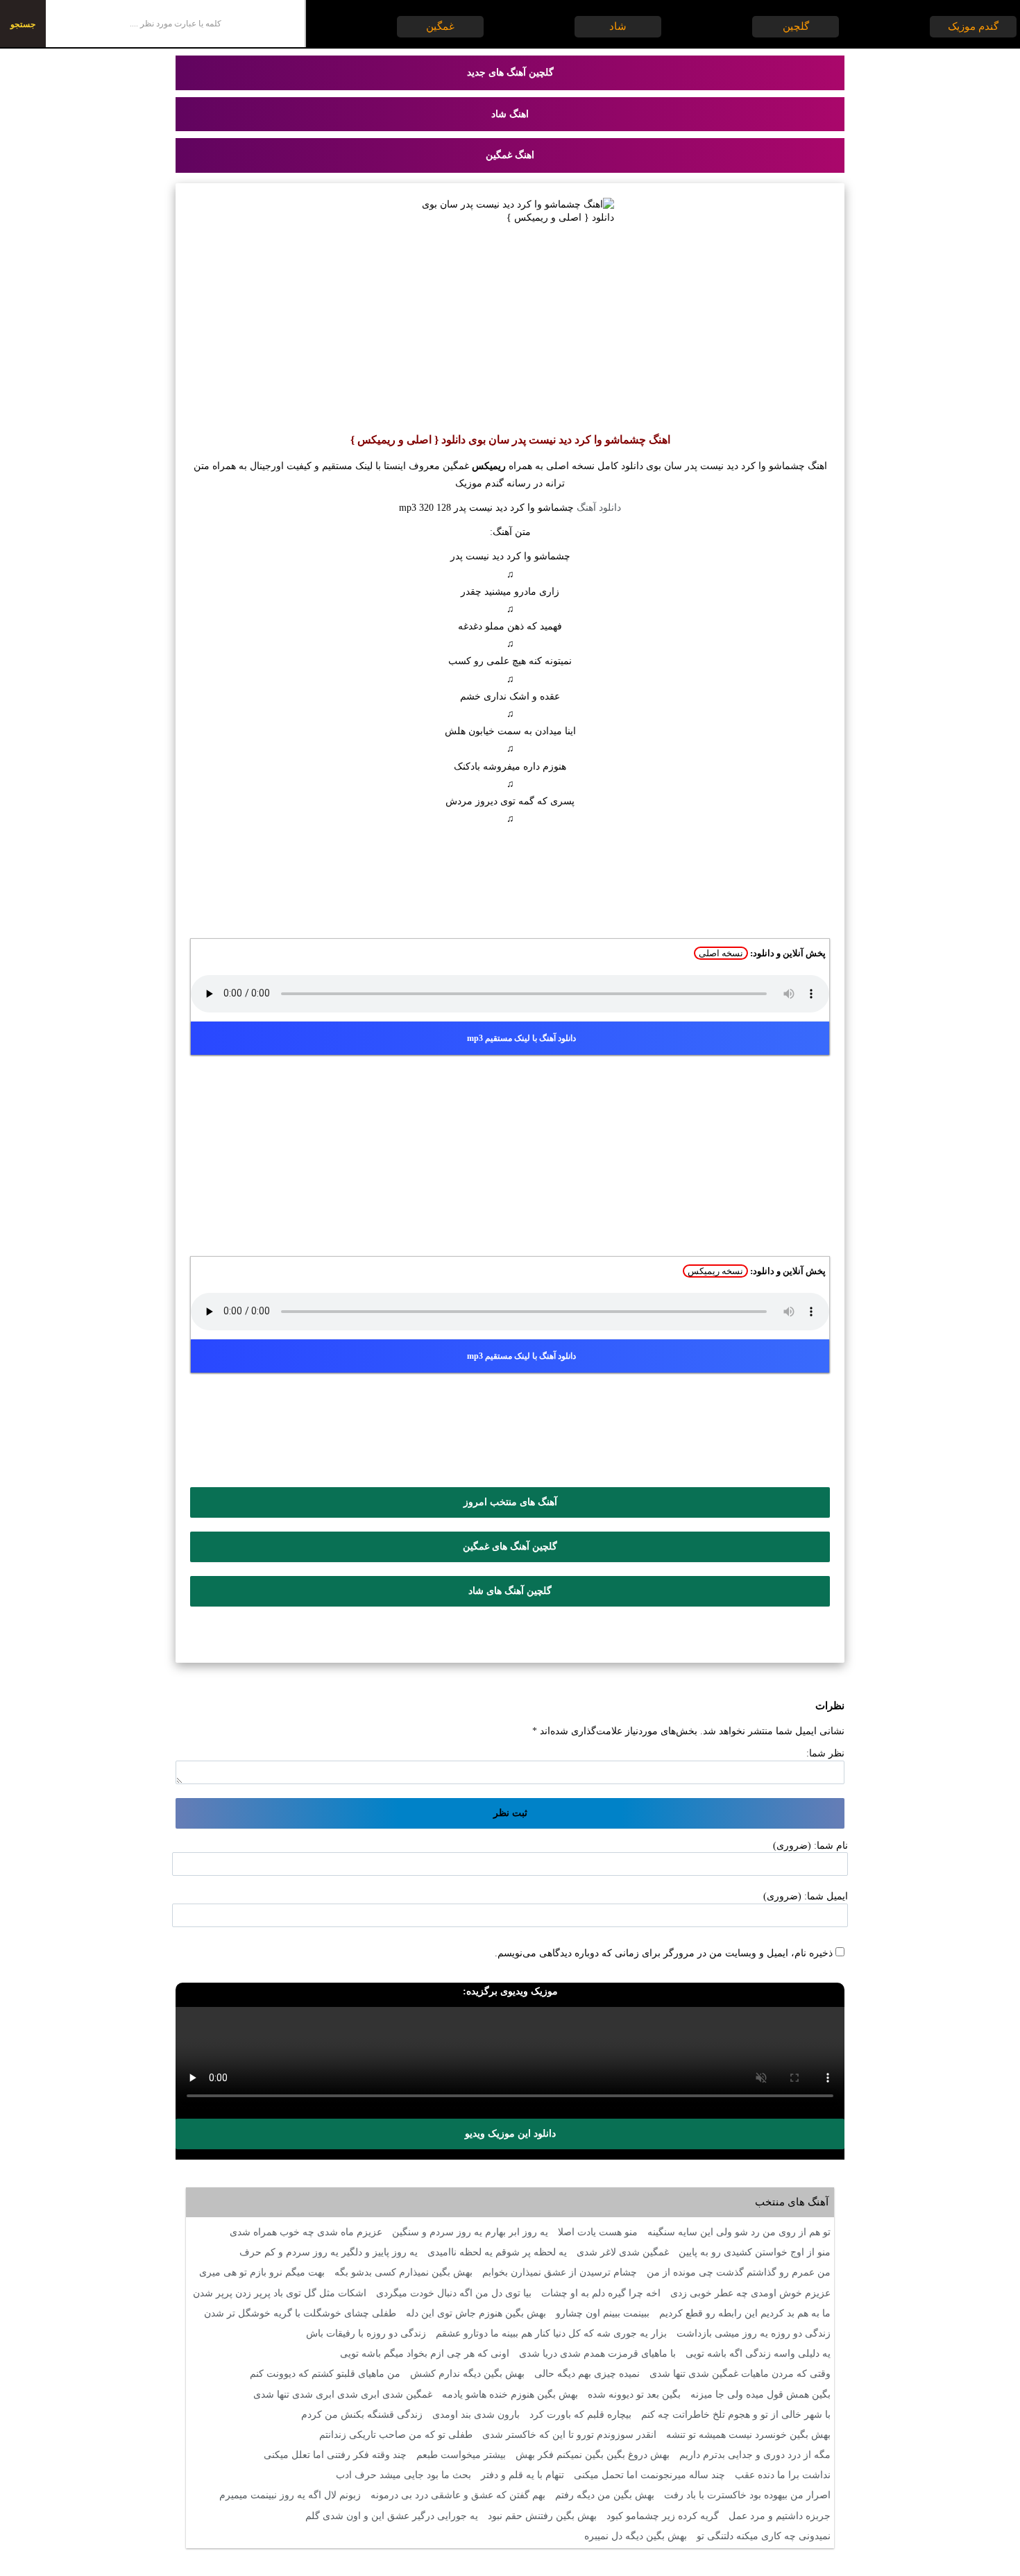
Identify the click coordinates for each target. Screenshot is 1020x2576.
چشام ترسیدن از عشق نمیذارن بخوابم (560, 2272)
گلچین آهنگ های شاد (510, 1591)
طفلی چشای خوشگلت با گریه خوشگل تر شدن (300, 2313)
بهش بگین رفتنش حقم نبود (542, 2516)
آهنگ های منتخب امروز (510, 1502)
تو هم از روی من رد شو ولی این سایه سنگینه (739, 2232)
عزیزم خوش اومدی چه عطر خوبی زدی (750, 2293)
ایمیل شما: (826, 1896)
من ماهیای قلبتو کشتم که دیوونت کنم (325, 2374)
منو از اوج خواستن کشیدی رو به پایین (755, 2252)
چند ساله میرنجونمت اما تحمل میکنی (649, 2475)
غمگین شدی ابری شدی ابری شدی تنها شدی (343, 2395)
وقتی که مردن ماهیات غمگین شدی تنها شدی (740, 2374)
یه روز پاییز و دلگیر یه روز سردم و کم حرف (329, 2252)
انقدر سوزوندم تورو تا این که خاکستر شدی (569, 2435)
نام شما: (831, 1846)
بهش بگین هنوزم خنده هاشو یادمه (510, 2395)
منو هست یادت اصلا (598, 2232)
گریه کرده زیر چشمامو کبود (663, 2516)
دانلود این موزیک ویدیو (510, 2134)
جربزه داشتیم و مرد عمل (780, 2516)
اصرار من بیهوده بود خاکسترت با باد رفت (747, 2495)
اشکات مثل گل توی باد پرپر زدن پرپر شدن (280, 2293)
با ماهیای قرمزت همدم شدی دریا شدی (597, 2354)
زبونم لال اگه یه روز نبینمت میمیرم (290, 2495)
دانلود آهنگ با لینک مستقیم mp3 (521, 1038)
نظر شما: (825, 1753)
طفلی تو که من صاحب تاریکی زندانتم (396, 2435)
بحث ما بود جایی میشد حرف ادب (403, 2475)
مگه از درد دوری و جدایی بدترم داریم (755, 2455)
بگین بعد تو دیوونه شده (634, 2395)
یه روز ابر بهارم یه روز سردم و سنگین (470, 2232)
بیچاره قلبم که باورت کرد (580, 2415)
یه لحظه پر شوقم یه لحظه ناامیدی (497, 2252)
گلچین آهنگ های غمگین (510, 1547)
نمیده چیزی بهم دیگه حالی (587, 2374)
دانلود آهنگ (599, 508)
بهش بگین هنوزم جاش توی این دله (476, 2313)
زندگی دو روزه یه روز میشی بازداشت (754, 2333)
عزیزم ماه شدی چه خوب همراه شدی (306, 2232)
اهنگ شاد (510, 114)
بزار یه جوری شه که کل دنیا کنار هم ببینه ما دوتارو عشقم (551, 2333)
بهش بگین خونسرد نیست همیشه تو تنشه (748, 2435)
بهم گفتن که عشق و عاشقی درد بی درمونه (458, 2495)
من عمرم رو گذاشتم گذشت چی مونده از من (739, 2272)
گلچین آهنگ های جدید (510, 73)
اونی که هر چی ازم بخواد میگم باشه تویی (425, 2354)
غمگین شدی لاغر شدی (623, 2252)
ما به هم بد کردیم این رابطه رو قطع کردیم (745, 2313)
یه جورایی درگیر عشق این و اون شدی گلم (392, 2516)
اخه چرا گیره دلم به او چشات (601, 2293)
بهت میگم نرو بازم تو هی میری (262, 2272)
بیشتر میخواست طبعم (461, 2455)
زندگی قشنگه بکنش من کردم (362, 2415)
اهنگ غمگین (510, 155)
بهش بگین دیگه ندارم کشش (467, 2374)
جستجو (23, 24)
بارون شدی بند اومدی (476, 2415)
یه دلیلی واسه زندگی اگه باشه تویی (758, 2354)
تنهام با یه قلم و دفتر (522, 2475)
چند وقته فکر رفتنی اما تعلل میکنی (335, 2455)
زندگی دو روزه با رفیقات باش (366, 2333)
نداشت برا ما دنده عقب (783, 2475)
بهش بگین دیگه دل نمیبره (636, 2536)
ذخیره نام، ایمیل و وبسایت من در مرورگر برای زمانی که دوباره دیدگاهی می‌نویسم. (664, 1953)
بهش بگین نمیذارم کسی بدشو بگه (403, 2272)
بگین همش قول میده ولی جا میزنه (760, 2395)
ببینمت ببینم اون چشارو (603, 2313)
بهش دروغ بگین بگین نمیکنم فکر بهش (593, 2455)
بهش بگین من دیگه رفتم (605, 2495)
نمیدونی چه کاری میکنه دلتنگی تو (764, 2536)
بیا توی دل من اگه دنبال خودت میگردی (454, 2293)
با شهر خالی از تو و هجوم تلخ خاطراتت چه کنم (736, 2415)
